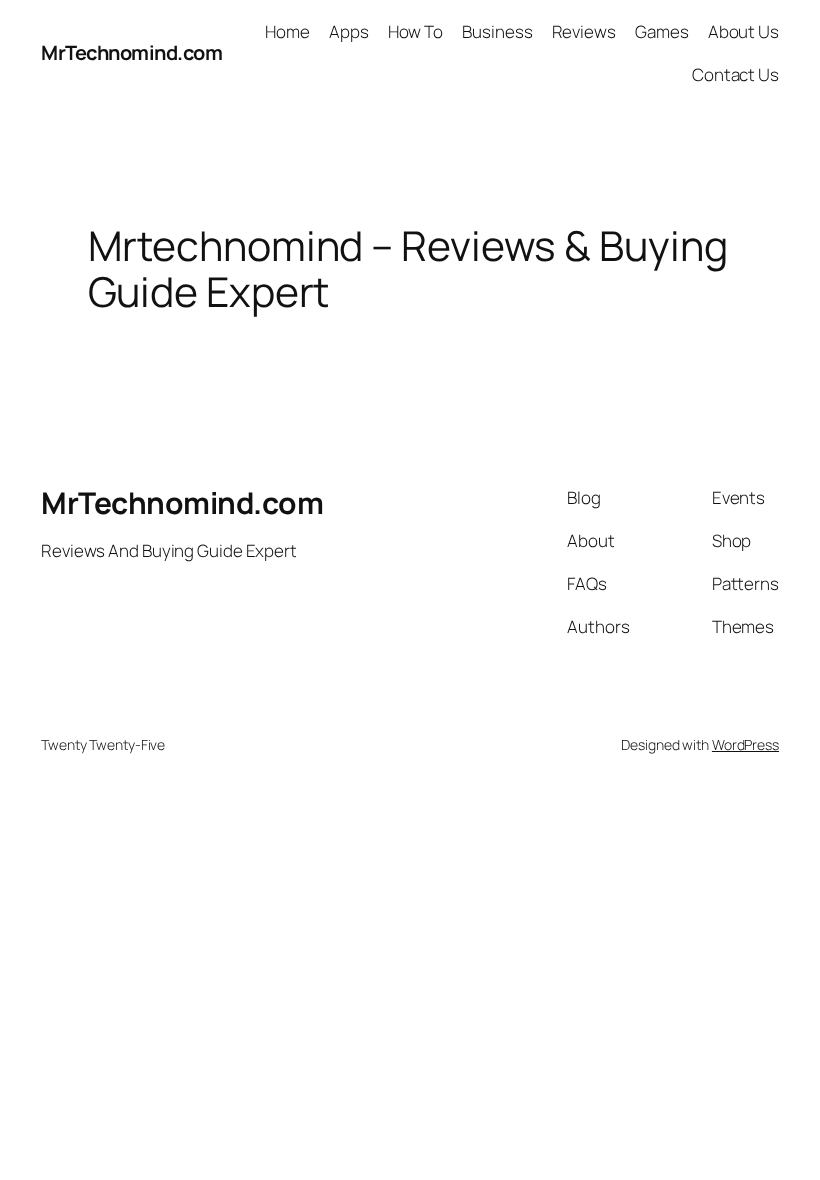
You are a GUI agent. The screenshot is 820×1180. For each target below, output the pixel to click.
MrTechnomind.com (131, 52)
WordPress (745, 744)
